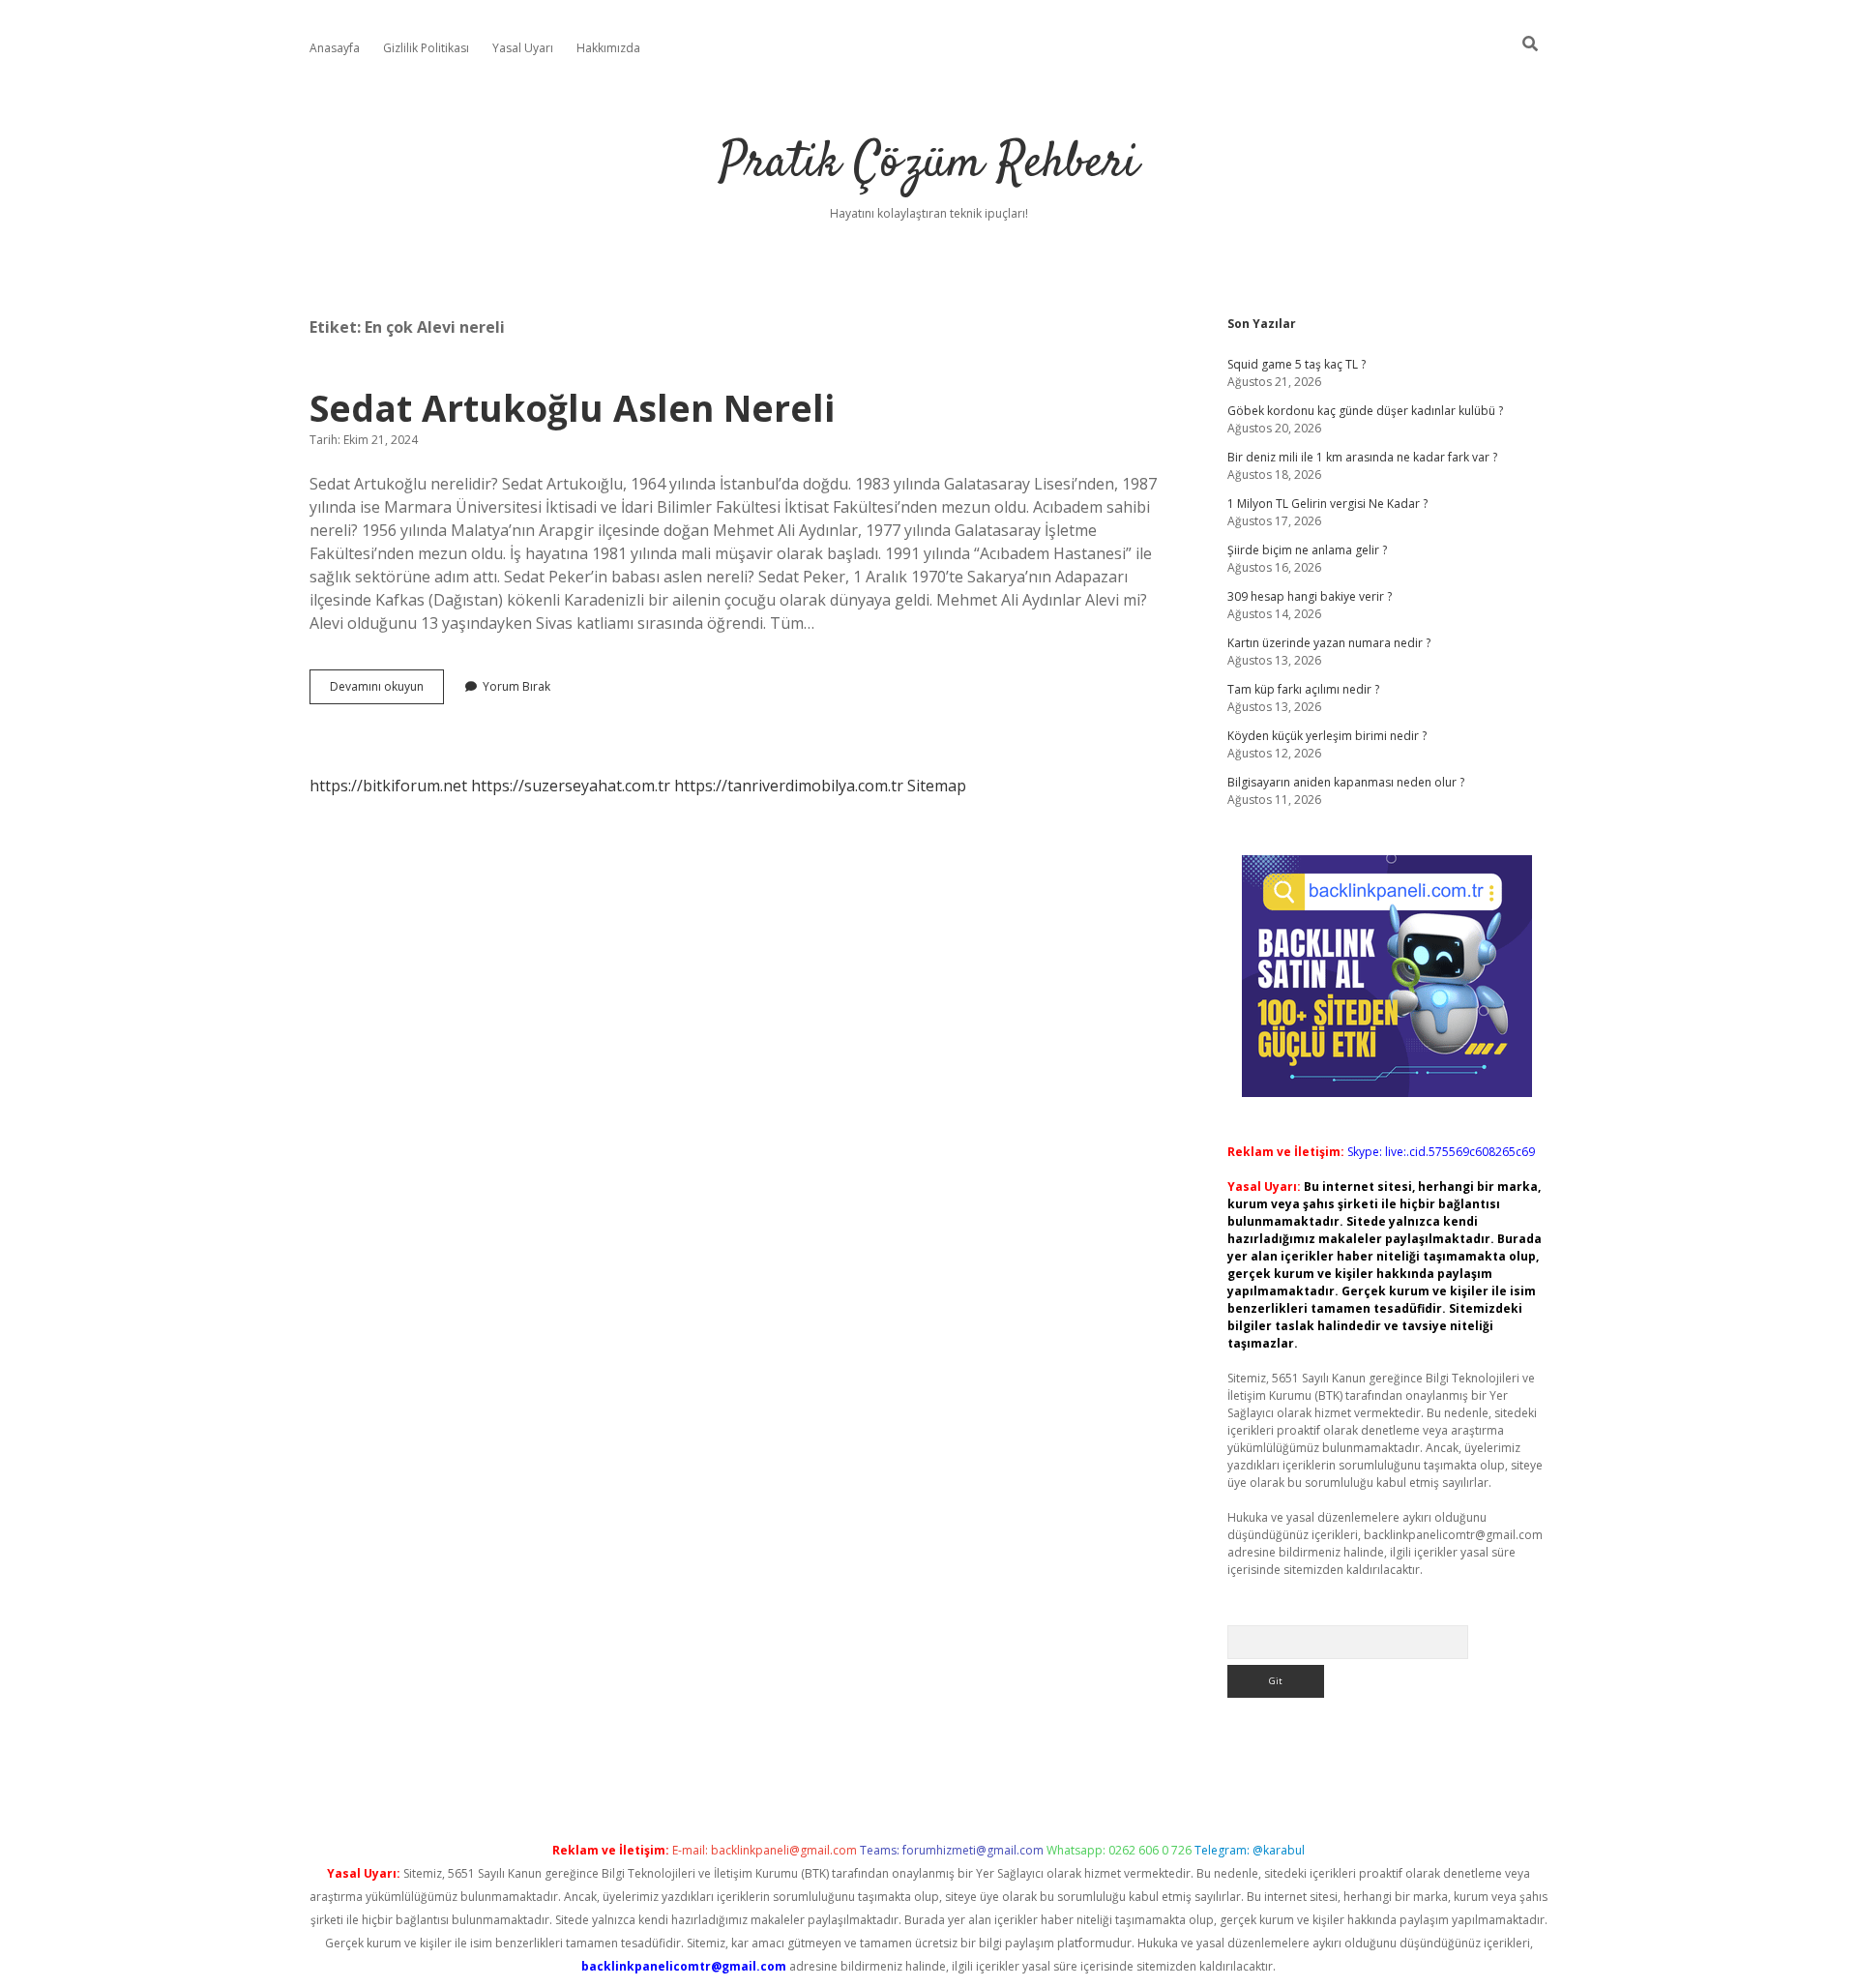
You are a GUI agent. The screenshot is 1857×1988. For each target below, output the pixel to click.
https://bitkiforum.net (388, 786)
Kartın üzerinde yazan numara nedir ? (1329, 643)
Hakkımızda (608, 48)
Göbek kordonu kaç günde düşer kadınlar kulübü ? (1365, 411)
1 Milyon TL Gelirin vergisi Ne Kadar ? (1327, 504)
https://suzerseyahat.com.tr (571, 786)
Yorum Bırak (516, 686)
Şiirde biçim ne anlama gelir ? (1307, 550)
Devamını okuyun (387, 691)
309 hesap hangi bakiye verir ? (1310, 596)
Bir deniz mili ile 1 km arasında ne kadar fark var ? (1362, 457)
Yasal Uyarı (523, 48)
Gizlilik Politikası (426, 48)
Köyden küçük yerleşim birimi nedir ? (1327, 736)
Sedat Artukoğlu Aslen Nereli (572, 408)
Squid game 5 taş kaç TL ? (1297, 364)
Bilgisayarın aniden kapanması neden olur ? (1346, 782)
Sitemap (937, 786)
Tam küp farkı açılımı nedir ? (1303, 689)
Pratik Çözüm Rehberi (929, 164)
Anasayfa (335, 48)
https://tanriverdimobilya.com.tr (789, 786)
